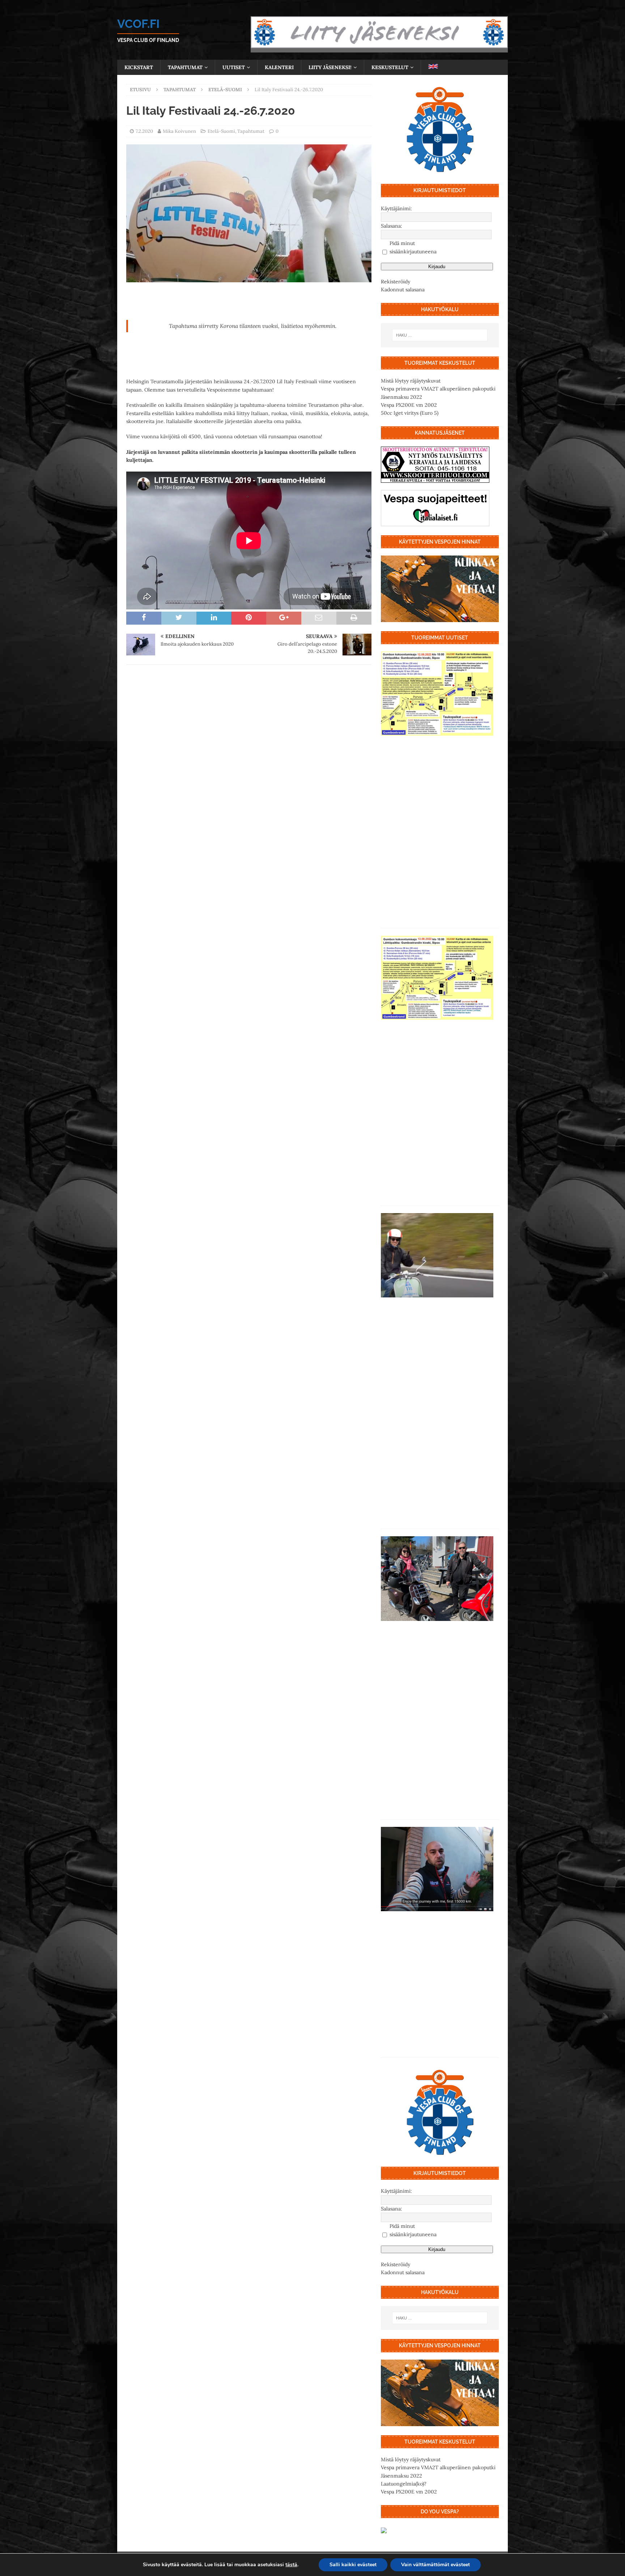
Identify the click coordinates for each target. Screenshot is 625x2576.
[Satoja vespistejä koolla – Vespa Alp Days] (437, 1255)
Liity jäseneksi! (330, 67)
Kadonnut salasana (403, 290)
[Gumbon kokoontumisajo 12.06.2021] (437, 1578)
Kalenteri (279, 67)
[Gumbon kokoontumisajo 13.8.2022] (437, 978)
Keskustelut (390, 67)
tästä (291, 2565)
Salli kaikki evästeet (353, 2565)
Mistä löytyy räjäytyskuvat (411, 381)
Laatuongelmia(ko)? (404, 2484)
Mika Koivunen (179, 131)
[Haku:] (440, 335)
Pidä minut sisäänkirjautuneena (413, 247)
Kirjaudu (437, 267)
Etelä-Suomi (221, 131)
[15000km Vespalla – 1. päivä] (437, 1869)
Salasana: (392, 226)
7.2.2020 (144, 131)
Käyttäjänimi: (396, 208)
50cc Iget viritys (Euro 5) (410, 413)
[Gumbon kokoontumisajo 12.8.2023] (437, 694)
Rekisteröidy (396, 282)
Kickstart (139, 67)
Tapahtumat (185, 67)
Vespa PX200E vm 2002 (409, 405)
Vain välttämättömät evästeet (435, 2565)
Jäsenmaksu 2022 (401, 397)
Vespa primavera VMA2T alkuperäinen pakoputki (438, 389)
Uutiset (234, 67)
